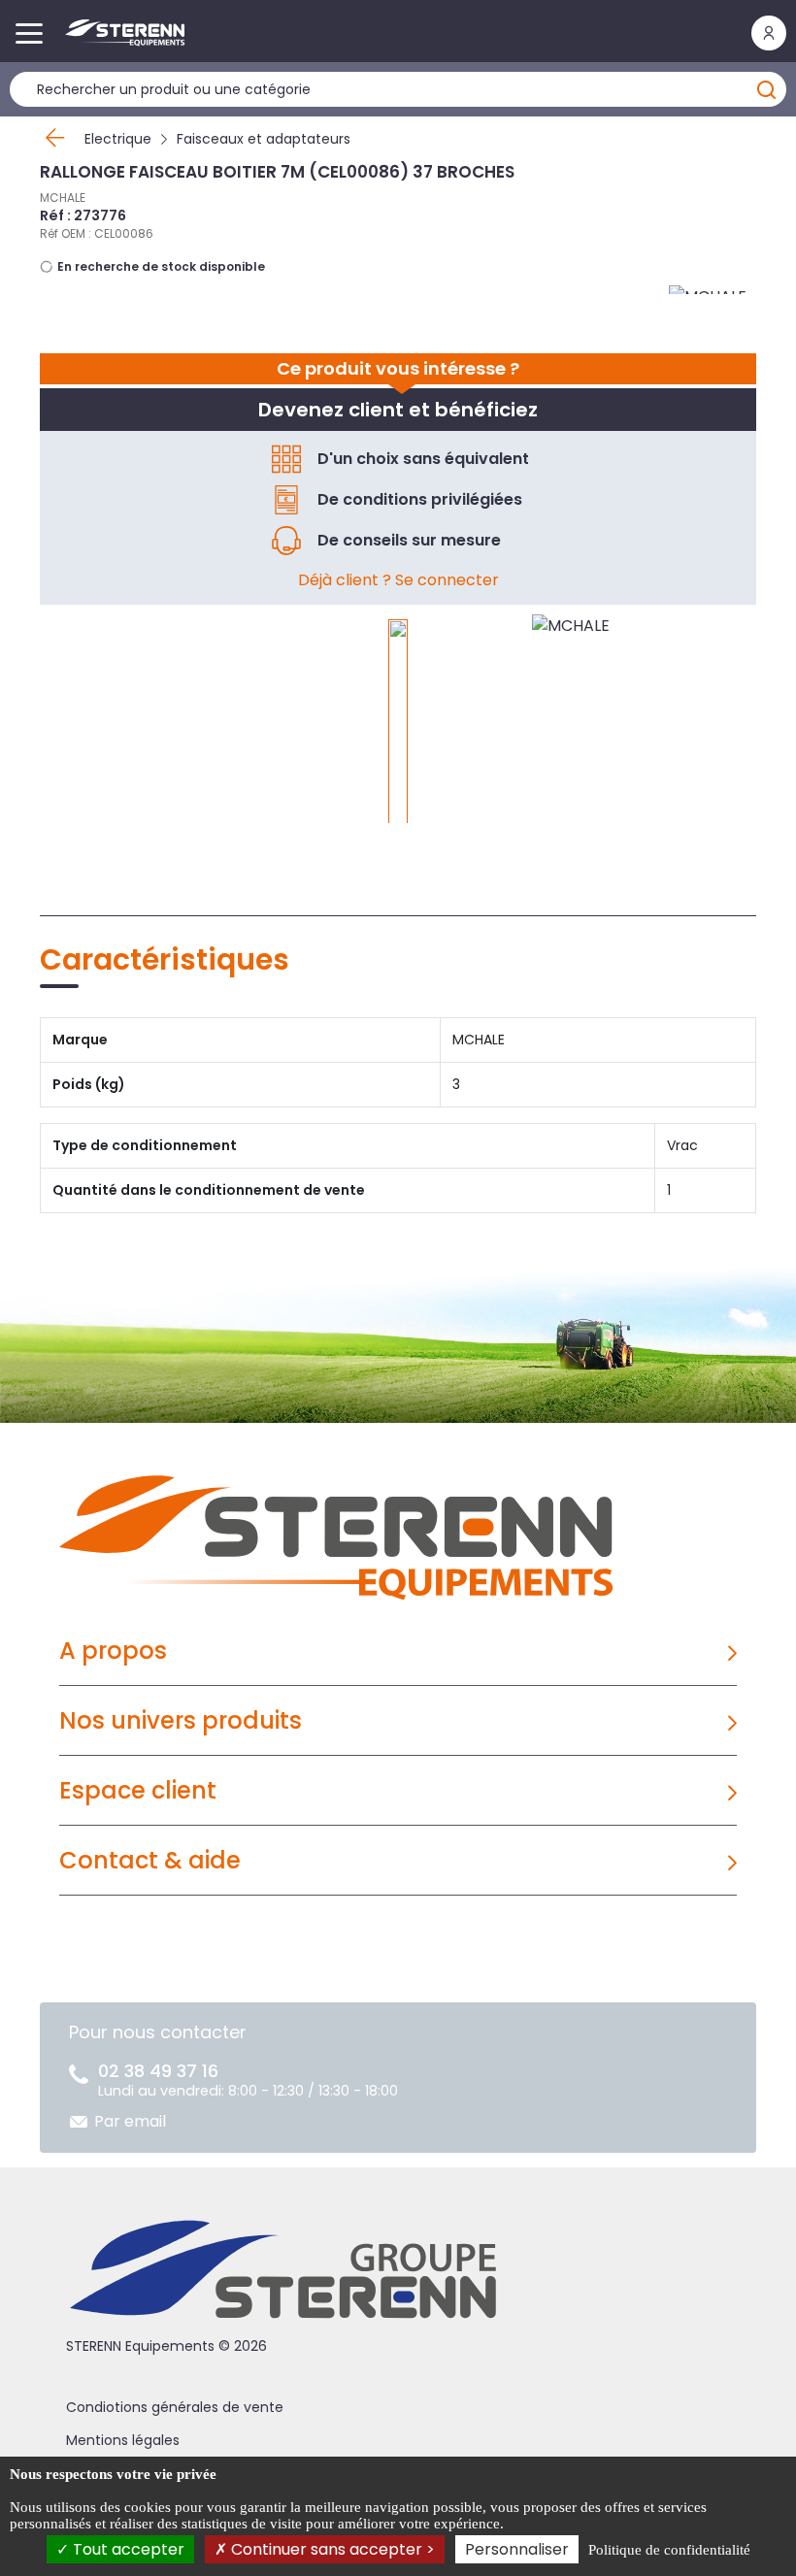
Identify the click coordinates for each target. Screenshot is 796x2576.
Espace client (138, 1790)
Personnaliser (517, 2549)
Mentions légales (123, 2440)
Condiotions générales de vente (175, 2407)
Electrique (118, 139)
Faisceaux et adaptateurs (264, 139)
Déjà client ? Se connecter (398, 580)
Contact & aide (150, 1860)
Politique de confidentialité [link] (669, 2550)
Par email (130, 2121)
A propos (113, 1651)
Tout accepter (127, 2549)
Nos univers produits (181, 1720)
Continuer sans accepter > (331, 2549)
